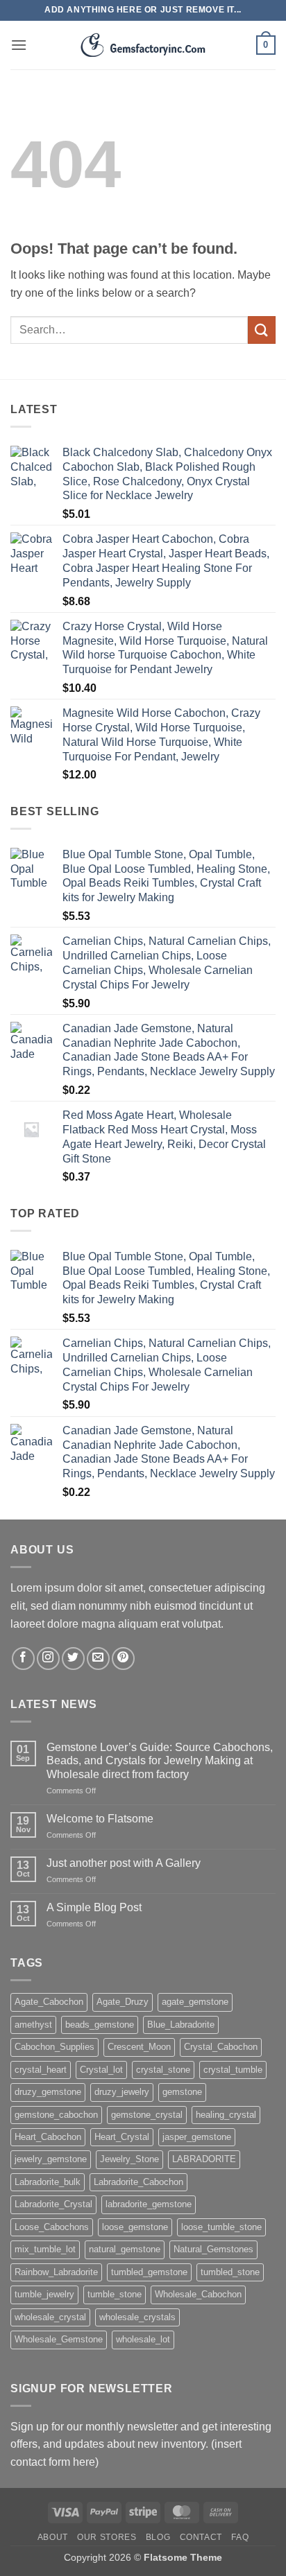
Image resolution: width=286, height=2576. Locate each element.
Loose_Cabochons (52, 2227)
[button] (19, 45)
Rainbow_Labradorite (56, 2272)
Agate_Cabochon (49, 2002)
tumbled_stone (230, 2272)
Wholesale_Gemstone (59, 2339)
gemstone (182, 2092)
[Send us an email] (98, 1659)
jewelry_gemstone (51, 2159)
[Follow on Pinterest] (123, 1659)
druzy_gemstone (48, 2092)
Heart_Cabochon (48, 2137)
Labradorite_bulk (48, 2182)
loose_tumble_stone (221, 2227)
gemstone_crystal (147, 2115)
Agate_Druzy (123, 2002)
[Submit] (262, 330)
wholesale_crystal (50, 2317)
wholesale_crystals (137, 2317)
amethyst (33, 2025)
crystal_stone (163, 2070)
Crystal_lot (101, 2070)
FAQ (240, 2537)
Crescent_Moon (139, 2047)
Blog (158, 2537)
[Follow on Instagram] (48, 1659)
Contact (201, 2537)
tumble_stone (115, 2294)
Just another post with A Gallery (124, 1863)
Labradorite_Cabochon (138, 2182)
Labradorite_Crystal (53, 2204)
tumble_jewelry (44, 2294)
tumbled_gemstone (149, 2272)
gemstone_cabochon (56, 2115)
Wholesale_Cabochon (198, 2294)
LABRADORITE (204, 2159)
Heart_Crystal (122, 2137)
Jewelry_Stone (129, 2159)
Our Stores (107, 2537)
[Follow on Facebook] (23, 1659)
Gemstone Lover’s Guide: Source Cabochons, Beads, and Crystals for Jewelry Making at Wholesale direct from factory (160, 1760)
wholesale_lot (143, 2339)
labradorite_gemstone (149, 2204)
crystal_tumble (233, 2070)
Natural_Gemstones (213, 2249)
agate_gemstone (195, 2002)
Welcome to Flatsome (100, 1819)
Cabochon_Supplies (54, 2047)
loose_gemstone (135, 2227)
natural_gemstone (125, 2249)
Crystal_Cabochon (221, 2047)
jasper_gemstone (197, 2137)
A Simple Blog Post (94, 1907)
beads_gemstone (100, 2025)
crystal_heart (41, 2070)
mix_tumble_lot (45, 2249)
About (53, 2537)
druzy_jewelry (122, 2092)
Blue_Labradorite (181, 2025)
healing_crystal (226, 2115)
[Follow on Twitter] (73, 1659)
